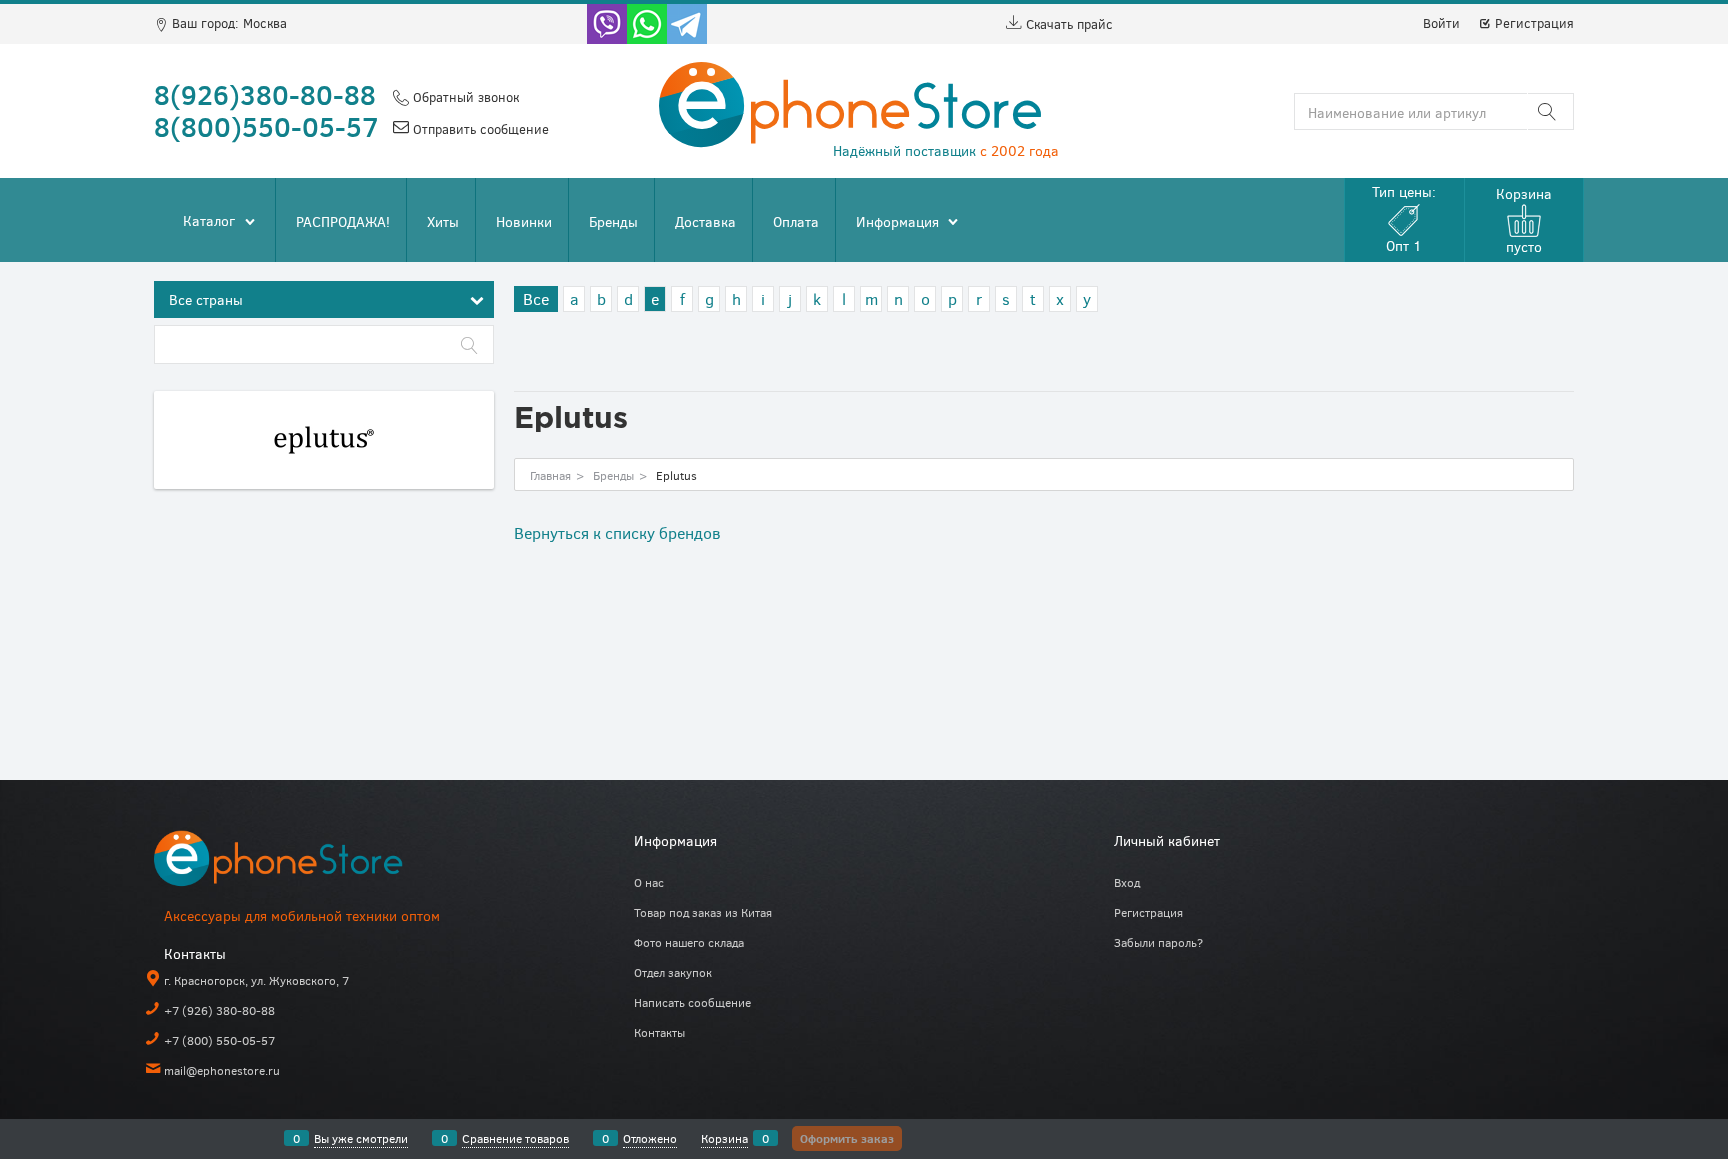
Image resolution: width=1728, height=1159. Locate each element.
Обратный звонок (464, 97)
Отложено (650, 1138)
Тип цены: (1404, 218)
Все (536, 298)
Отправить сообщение (479, 129)
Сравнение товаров (515, 1138)
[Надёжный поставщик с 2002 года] (304, 862)
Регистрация (1532, 23)
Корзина (724, 1138)
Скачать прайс (1067, 24)
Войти (1441, 23)
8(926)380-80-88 (265, 94)
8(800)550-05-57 (266, 126)
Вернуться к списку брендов (617, 532)
